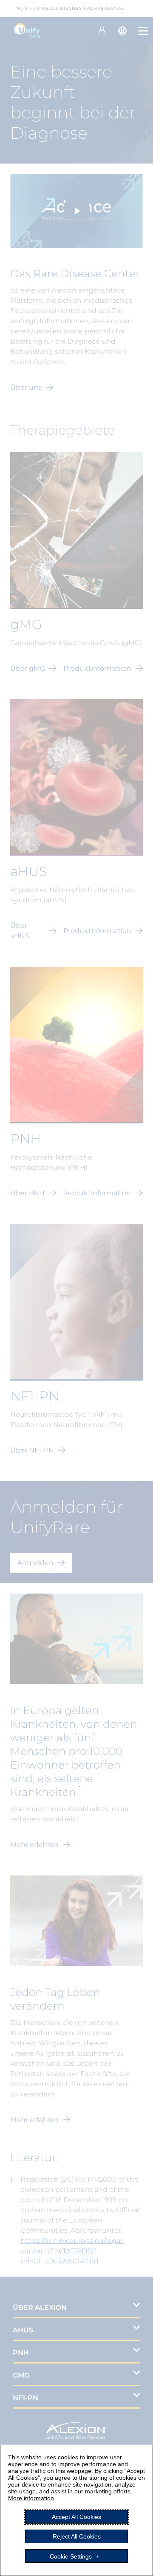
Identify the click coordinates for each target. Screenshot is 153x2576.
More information (31, 2498)
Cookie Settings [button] (71, 2556)
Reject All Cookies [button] (77, 2536)
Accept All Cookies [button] (76, 2517)
